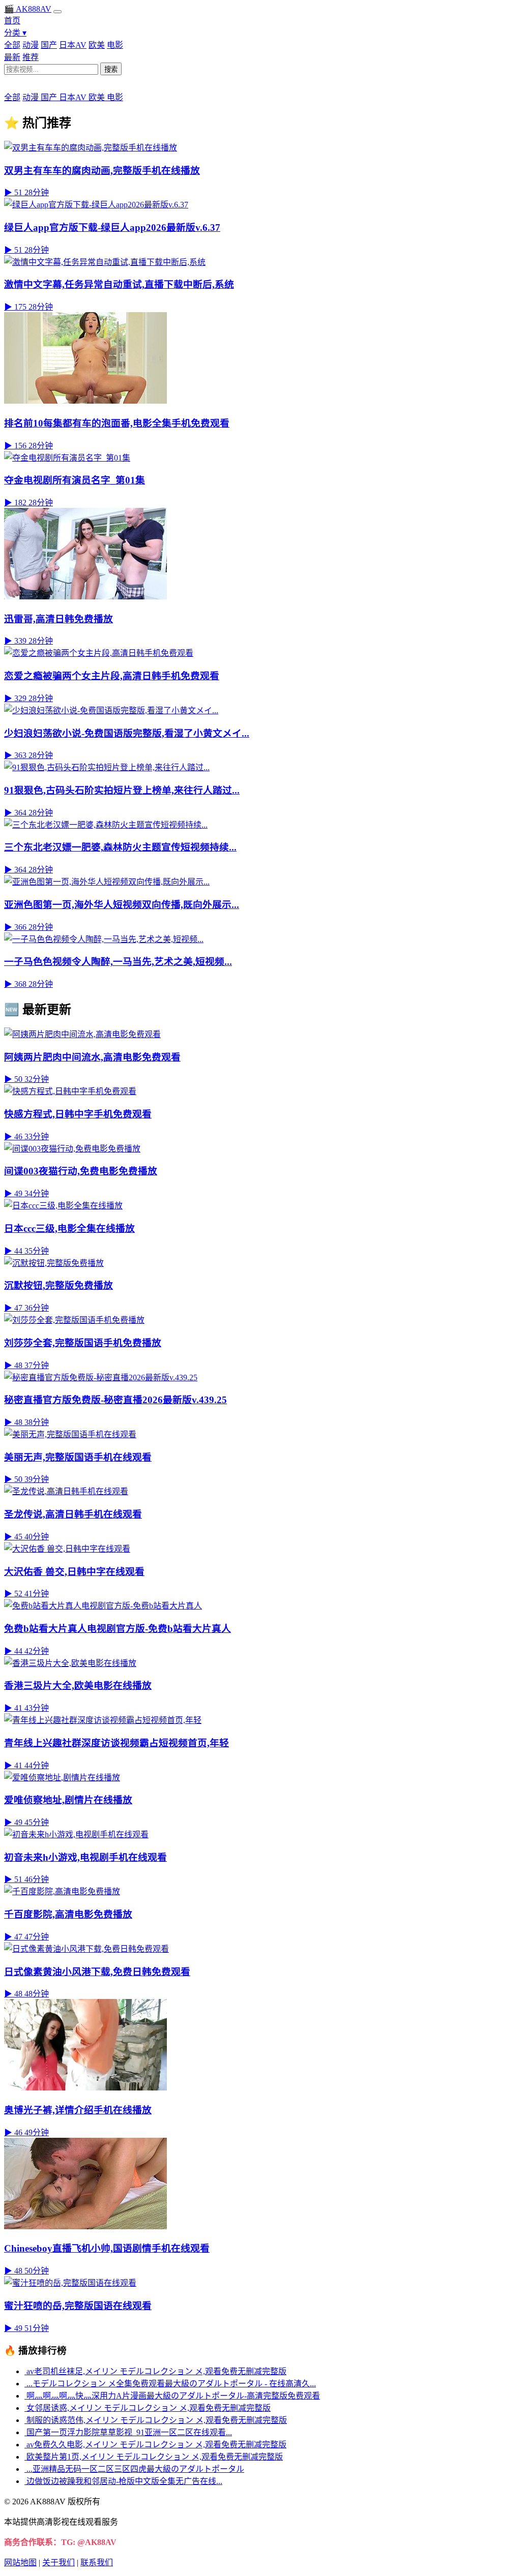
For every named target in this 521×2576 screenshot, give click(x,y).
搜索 (111, 69)
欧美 (97, 45)
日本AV (73, 45)
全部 (12, 45)
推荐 (31, 57)
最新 (12, 57)
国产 (49, 45)
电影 (115, 45)
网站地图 (20, 2563)
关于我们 (59, 2563)
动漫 (31, 45)
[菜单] (57, 12)
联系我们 (97, 2563)
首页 (12, 21)
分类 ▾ (15, 33)
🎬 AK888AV (28, 9)
